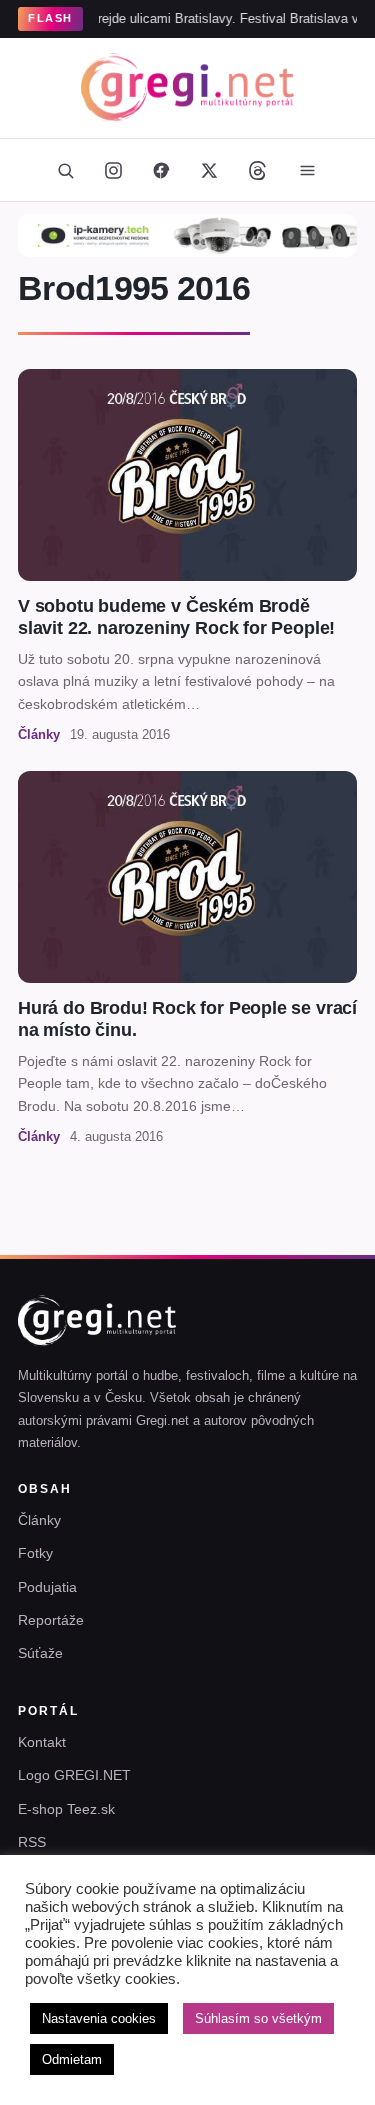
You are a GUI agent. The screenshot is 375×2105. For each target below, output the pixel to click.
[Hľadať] (66, 170)
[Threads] (258, 170)
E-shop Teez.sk (66, 1809)
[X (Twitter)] (210, 170)
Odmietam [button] (72, 2059)
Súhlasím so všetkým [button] (258, 2018)
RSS (32, 1842)
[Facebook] (162, 170)
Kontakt (42, 1742)
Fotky (35, 1553)
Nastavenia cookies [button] (99, 2018)
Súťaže (40, 1653)
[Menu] (308, 170)
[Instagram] (114, 170)
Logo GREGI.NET (74, 1775)
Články (39, 1520)
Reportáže (51, 1620)
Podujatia (47, 1587)
